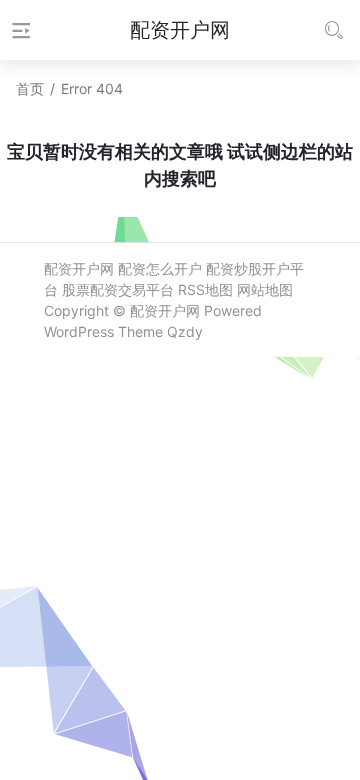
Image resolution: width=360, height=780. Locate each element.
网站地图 (265, 289)
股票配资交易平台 (118, 289)
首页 (30, 88)
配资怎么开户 (160, 268)
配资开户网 (79, 268)
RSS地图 (205, 289)
